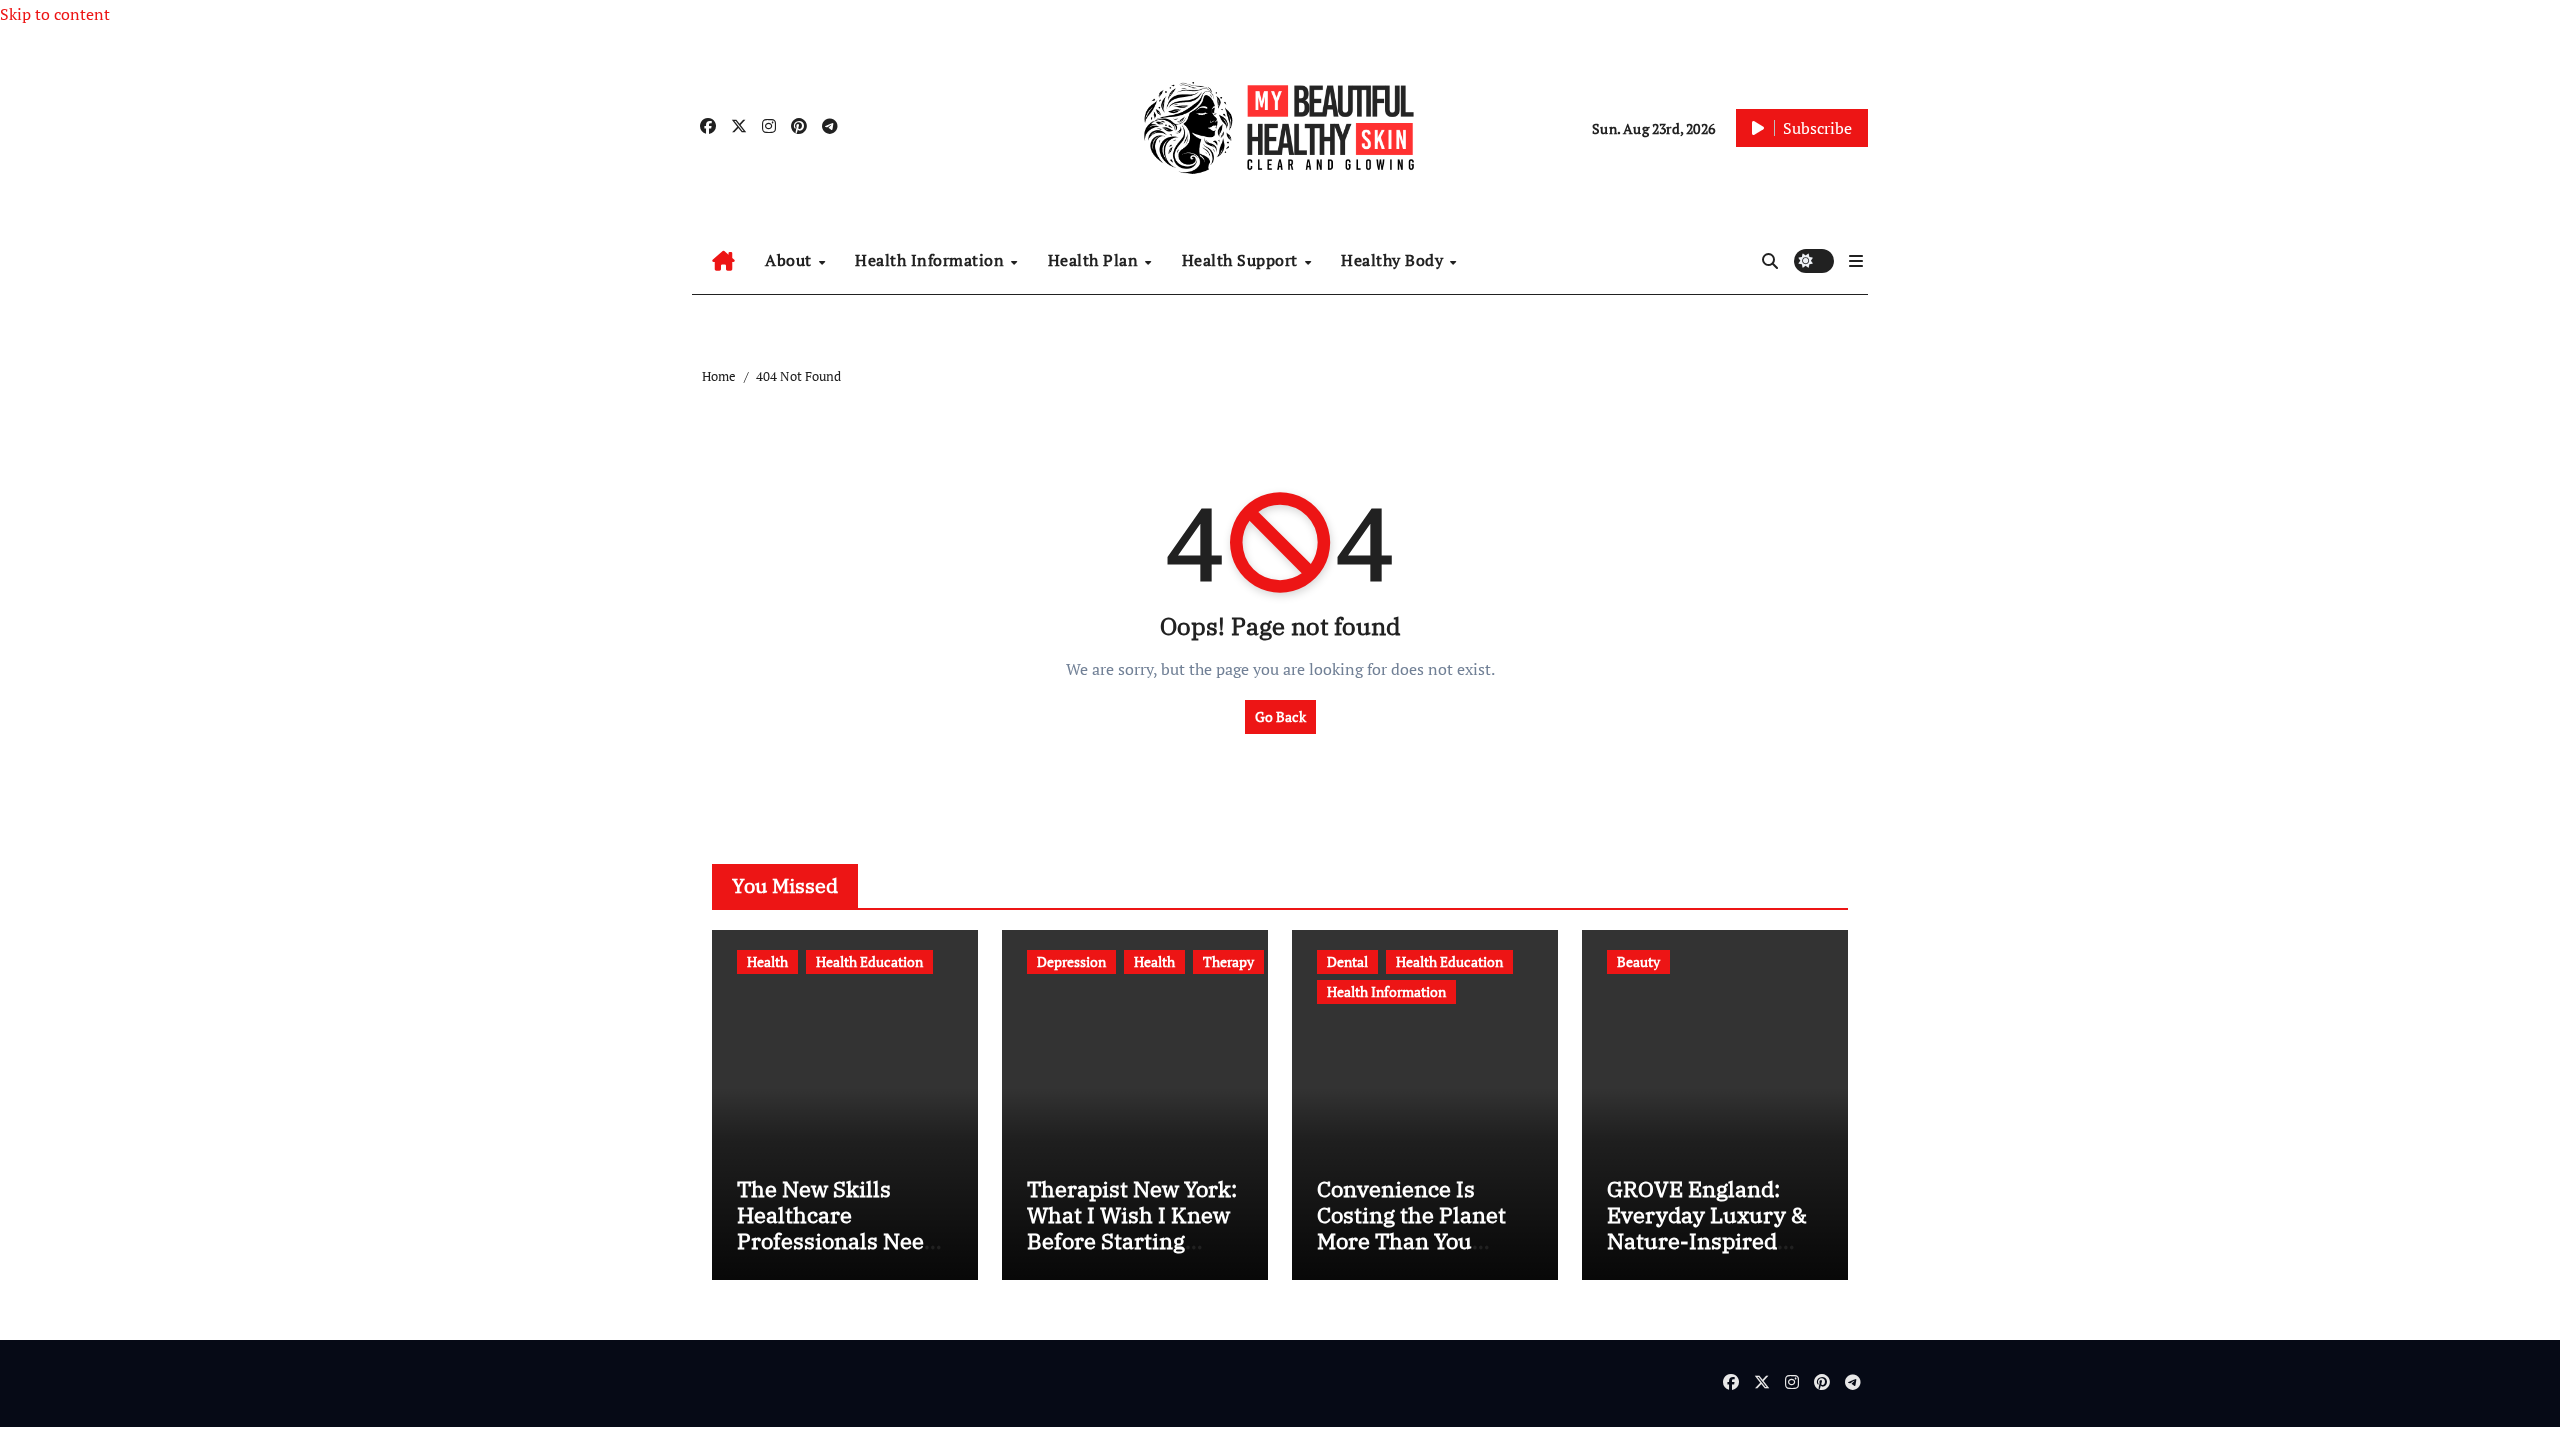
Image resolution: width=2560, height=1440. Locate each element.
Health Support (1242, 260)
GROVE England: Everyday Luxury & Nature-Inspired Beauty (1707, 1228)
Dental (1347, 961)
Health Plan (1095, 260)
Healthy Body (1394, 260)
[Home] (723, 261)
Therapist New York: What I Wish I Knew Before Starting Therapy (1132, 1228)
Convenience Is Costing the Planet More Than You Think (1411, 1228)
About (790, 260)
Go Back (1280, 716)
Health (767, 961)
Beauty (1638, 961)
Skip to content (55, 14)
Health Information (932, 260)
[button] (1856, 261)
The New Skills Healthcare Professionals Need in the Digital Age (837, 1228)
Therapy (1228, 961)
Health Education (869, 961)
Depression (1071, 961)
